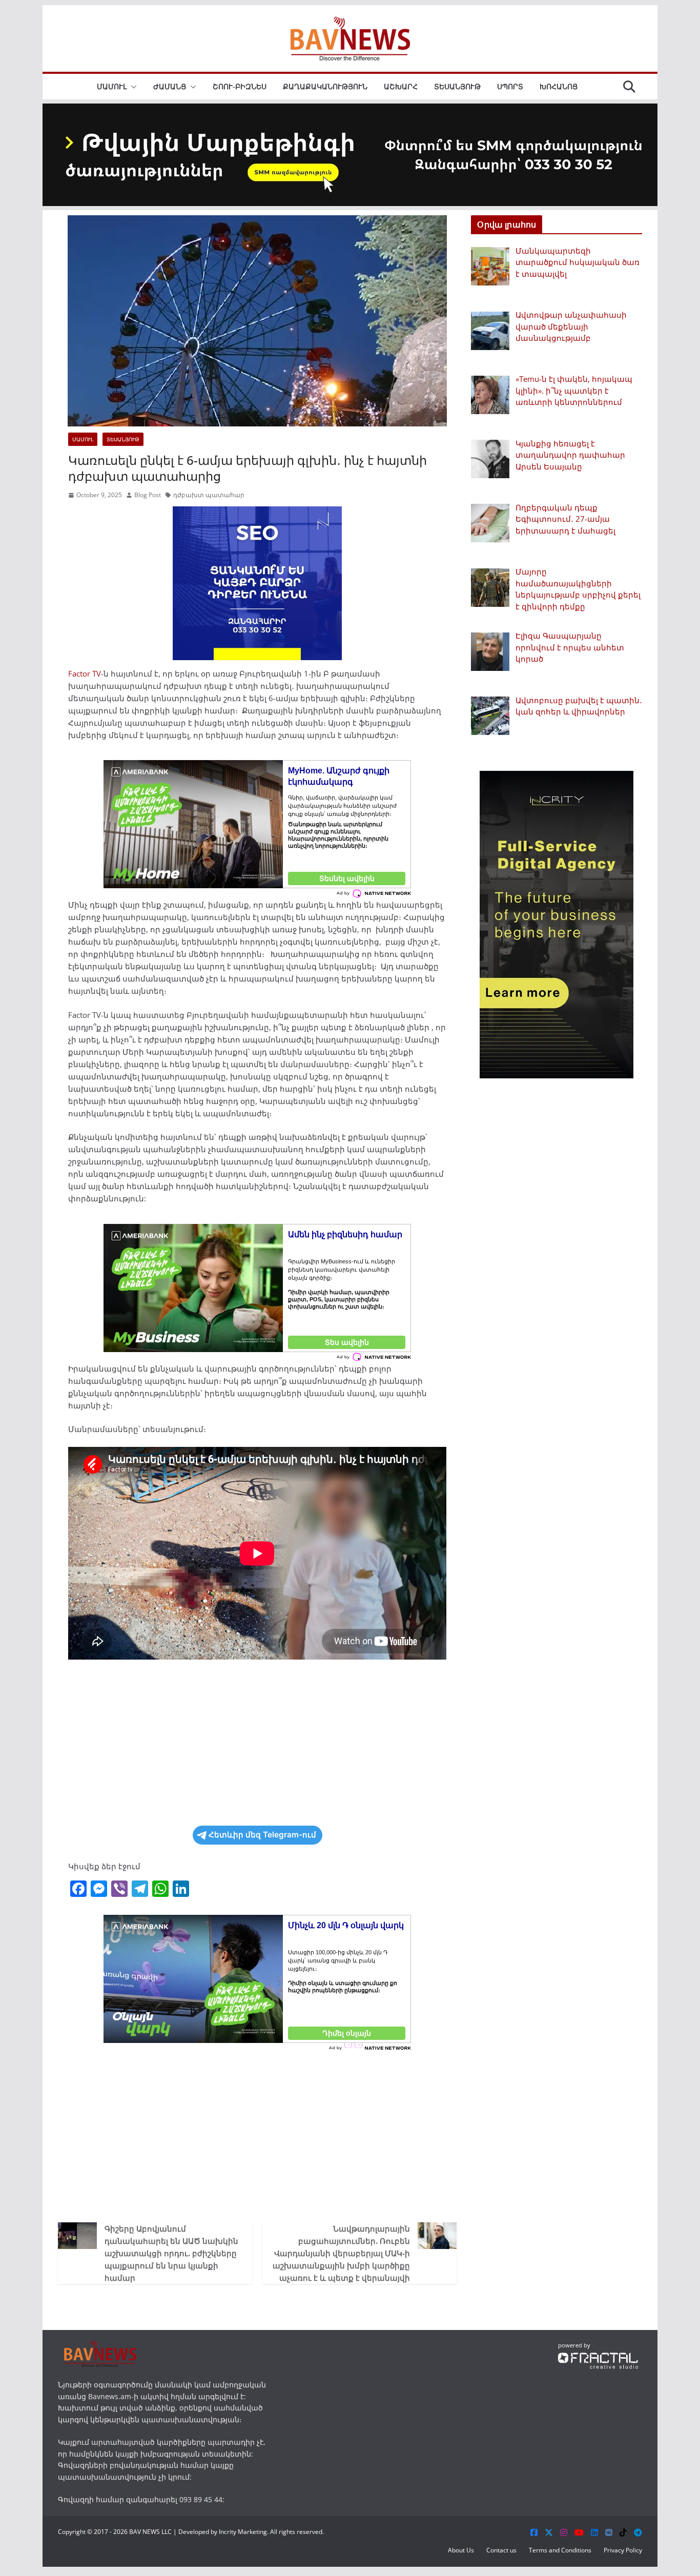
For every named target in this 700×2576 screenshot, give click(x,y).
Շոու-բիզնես (240, 86)
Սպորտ (510, 86)
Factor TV (85, 673)
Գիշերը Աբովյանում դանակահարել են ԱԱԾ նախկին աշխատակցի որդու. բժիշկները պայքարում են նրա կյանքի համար (171, 2253)
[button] (132, 87)
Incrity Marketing (243, 2532)
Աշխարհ (401, 86)
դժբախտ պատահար (209, 495)
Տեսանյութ (457, 86)
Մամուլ (112, 86)
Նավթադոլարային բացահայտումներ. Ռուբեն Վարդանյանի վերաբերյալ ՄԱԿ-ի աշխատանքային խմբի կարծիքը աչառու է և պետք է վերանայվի (341, 2253)
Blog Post (148, 495)
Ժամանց (170, 86)
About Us (461, 2550)
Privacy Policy (623, 2550)
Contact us (501, 2550)
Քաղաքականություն (325, 86)
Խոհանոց (559, 86)
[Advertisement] (257, 1743)
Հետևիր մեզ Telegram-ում (262, 1835)
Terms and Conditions (560, 2550)
